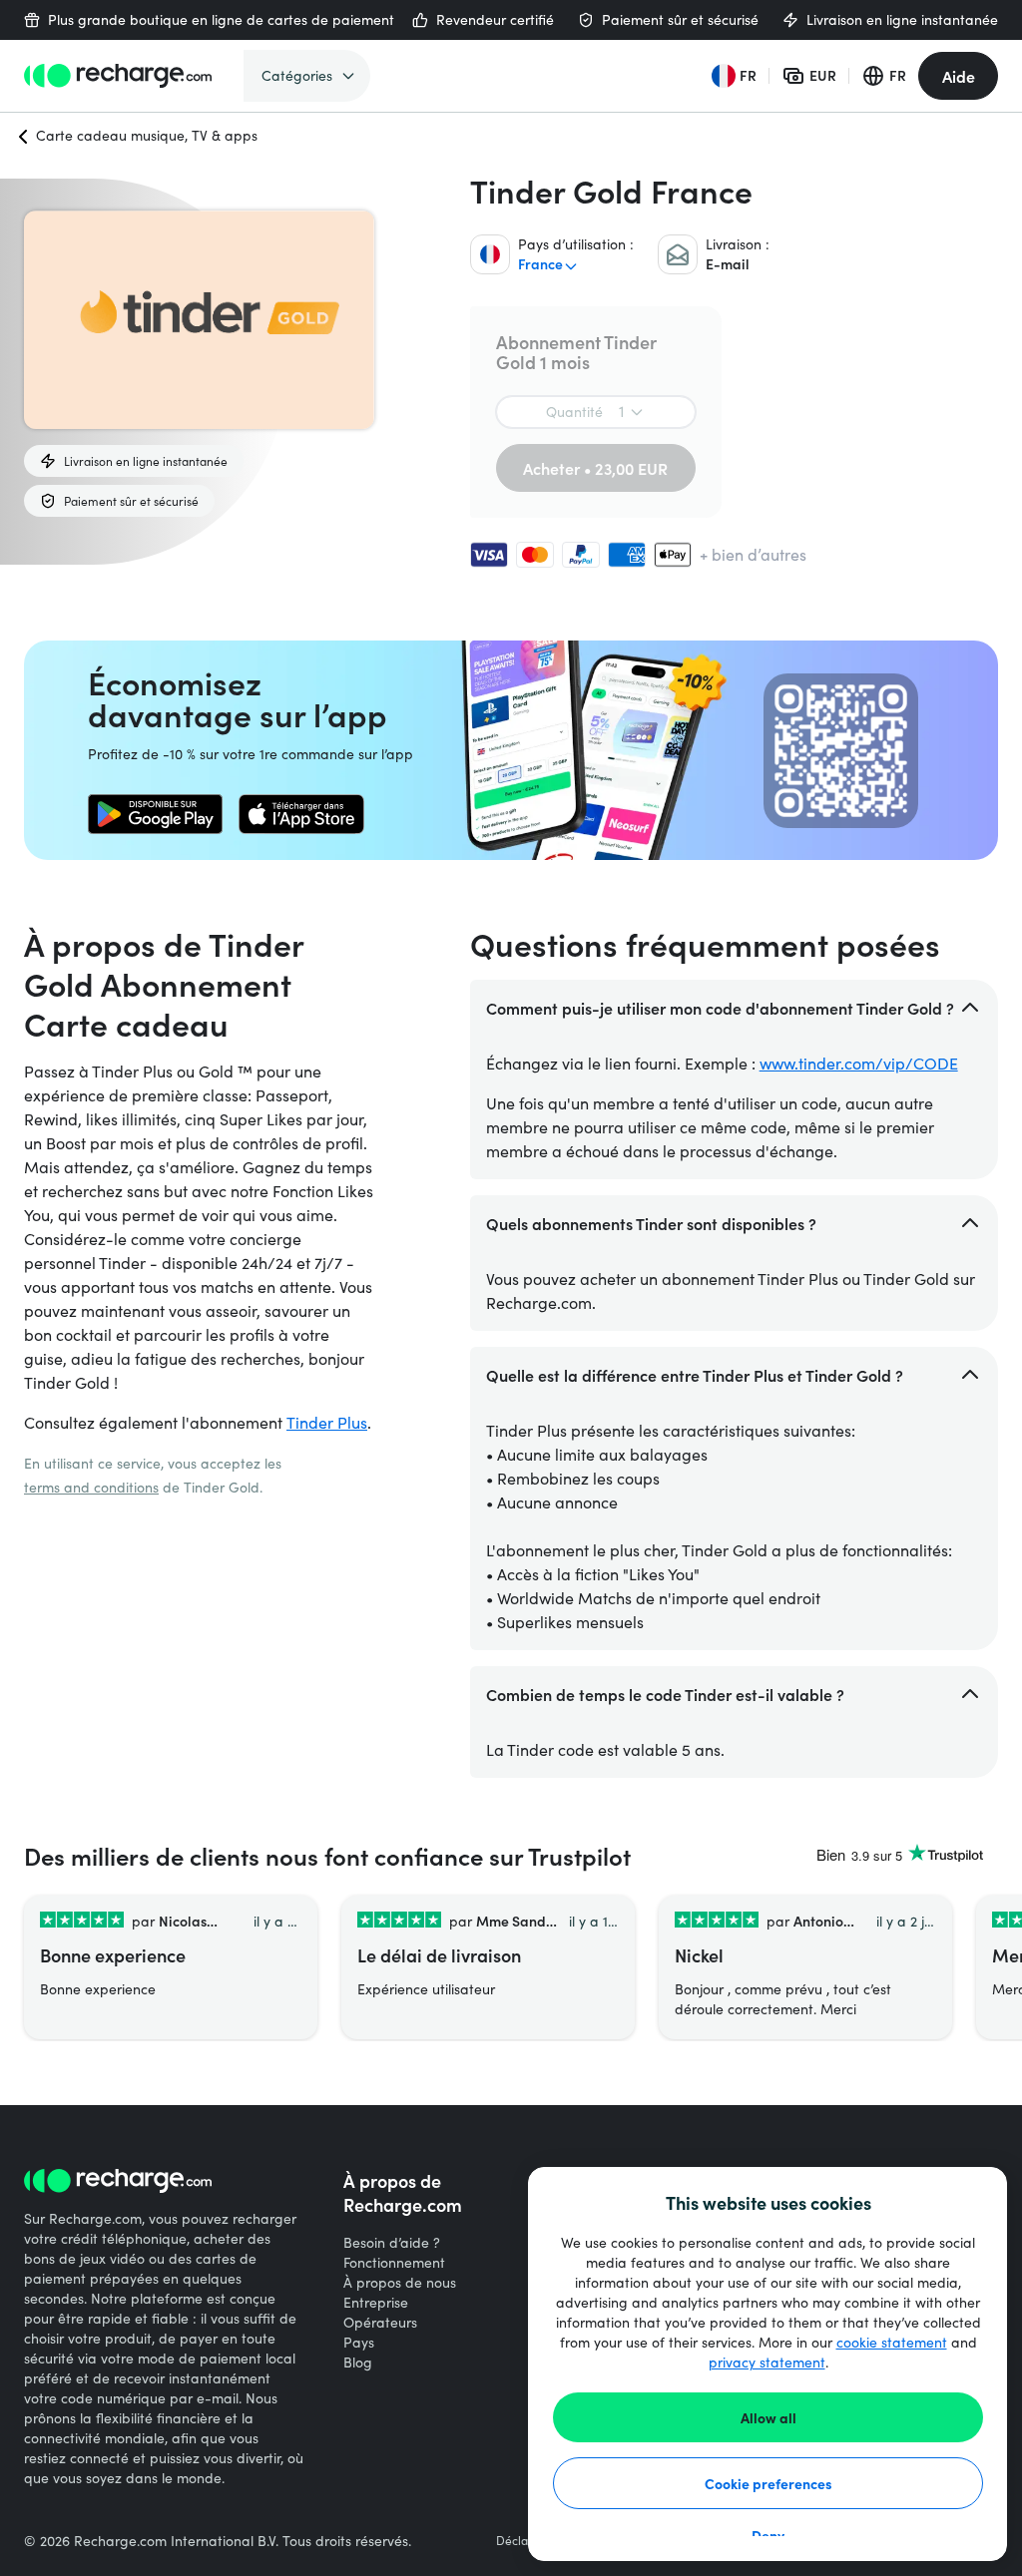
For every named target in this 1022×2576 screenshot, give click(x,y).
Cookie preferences (768, 2483)
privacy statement (767, 2362)
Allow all (768, 2417)
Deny (768, 2535)
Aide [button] (959, 76)
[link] (155, 814)
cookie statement (892, 2342)
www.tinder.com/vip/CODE (859, 1063)
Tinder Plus (327, 1422)
